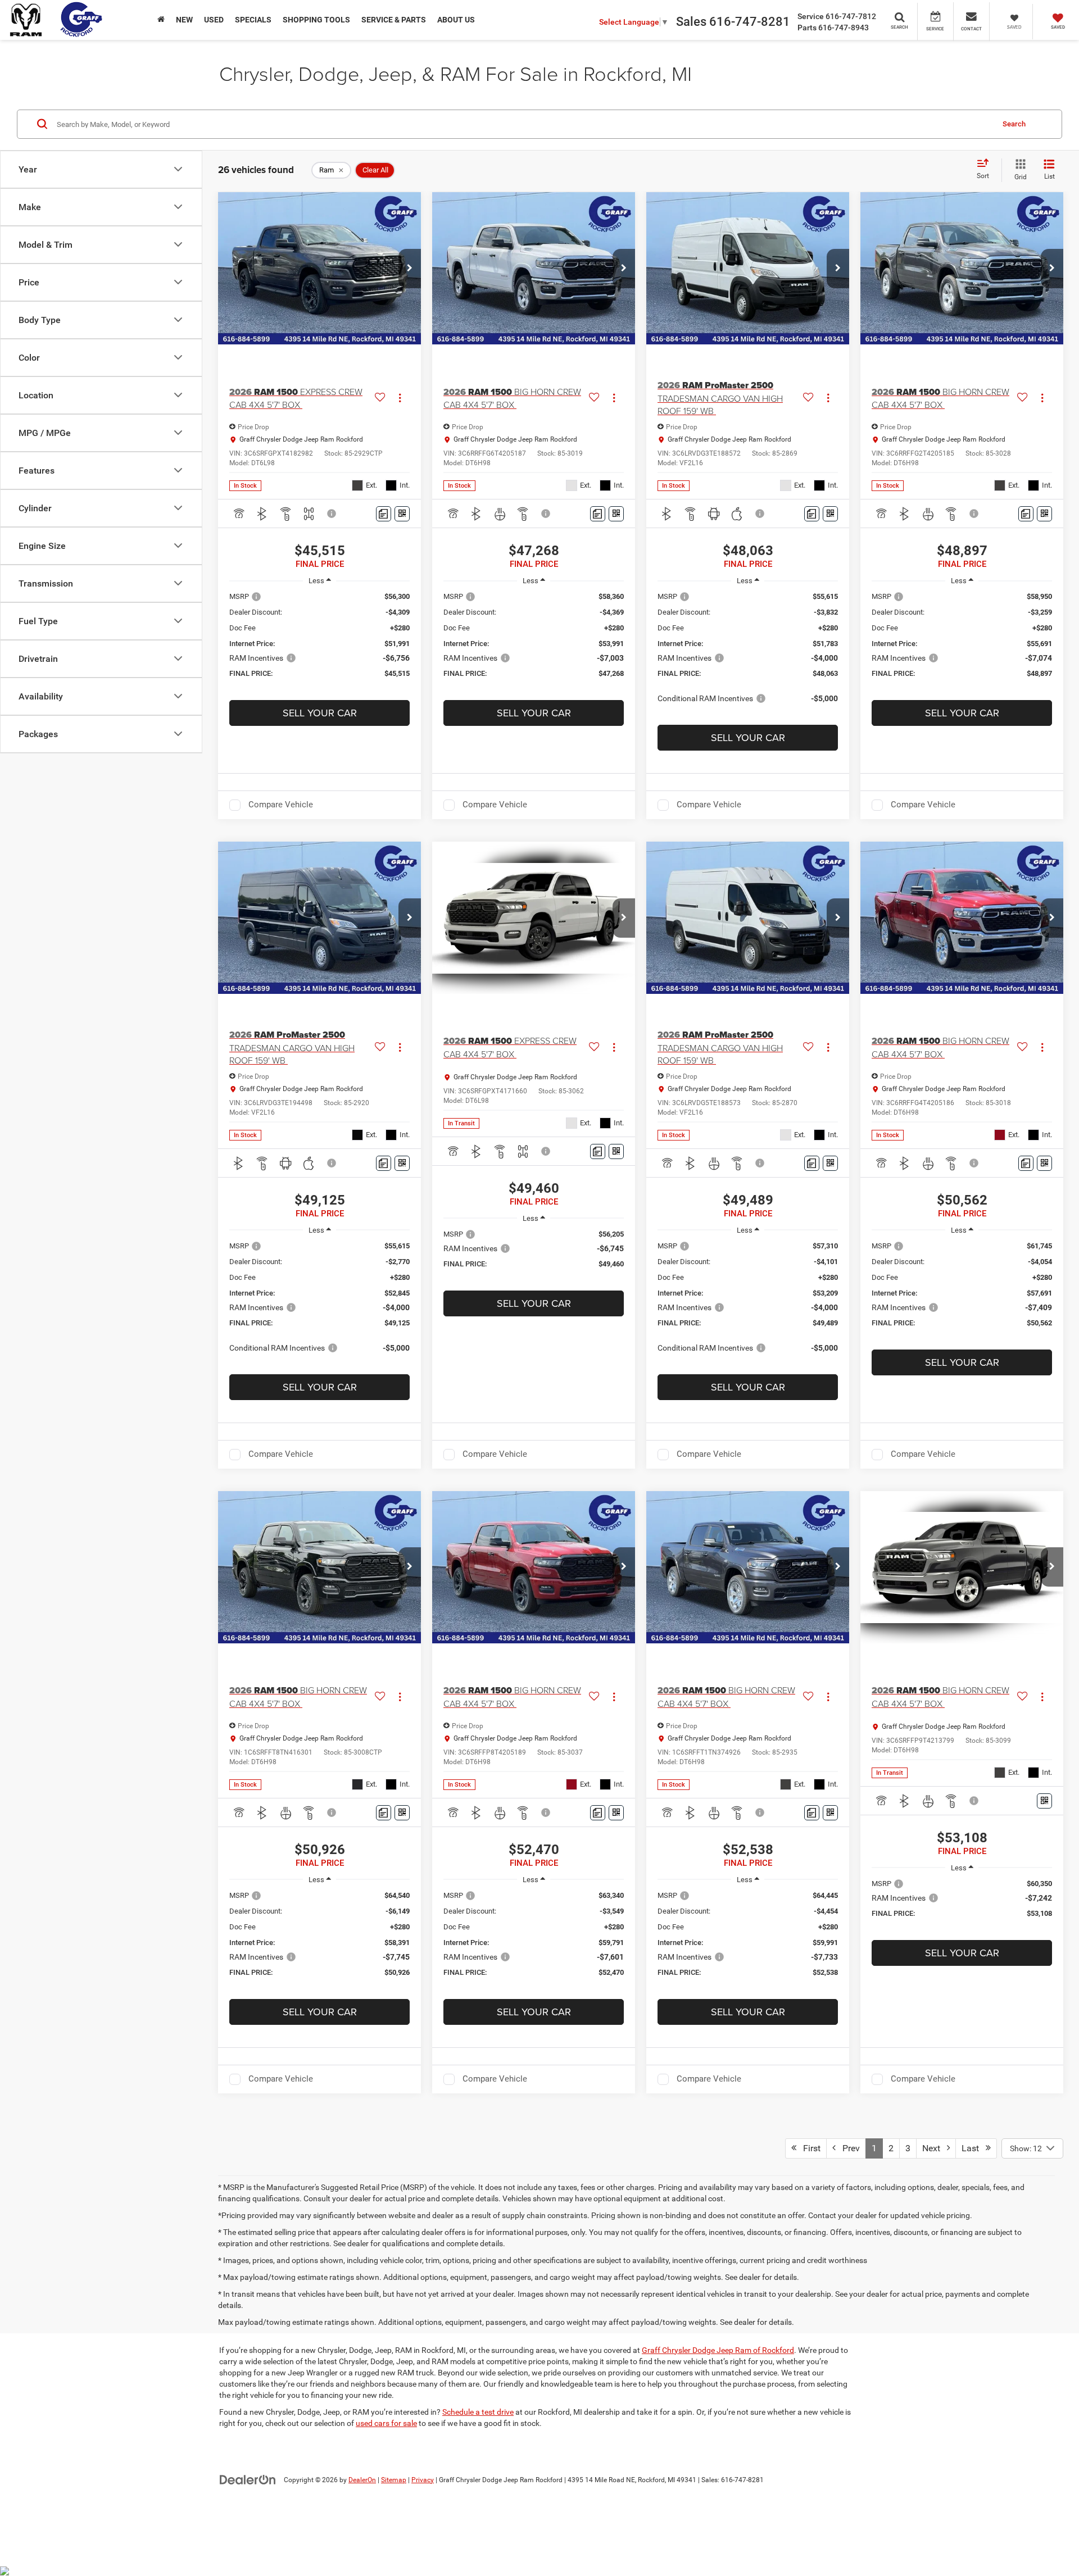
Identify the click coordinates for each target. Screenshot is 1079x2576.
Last (974, 2148)
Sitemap (394, 2480)
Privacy (423, 2480)
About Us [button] (456, 20)
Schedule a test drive (478, 2412)
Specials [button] (253, 20)
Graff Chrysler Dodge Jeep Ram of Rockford (718, 2350)
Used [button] (214, 20)
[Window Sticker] (402, 514)
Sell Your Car (320, 713)
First (808, 2148)
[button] (410, 269)
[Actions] (400, 398)
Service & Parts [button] (394, 20)
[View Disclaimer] (332, 514)
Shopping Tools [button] (316, 20)
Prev (848, 2148)
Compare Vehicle (281, 805)
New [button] (184, 20)
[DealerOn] (248, 2479)
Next (935, 2148)
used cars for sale (386, 2423)
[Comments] (384, 514)
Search (1014, 123)
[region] (319, 640)
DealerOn (362, 2480)
